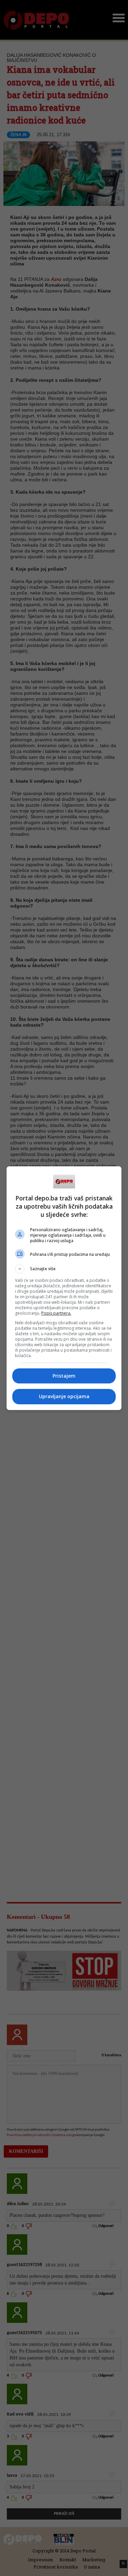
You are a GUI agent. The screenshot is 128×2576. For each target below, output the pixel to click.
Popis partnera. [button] (56, 1313)
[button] (64, 1269)
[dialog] (64, 1288)
